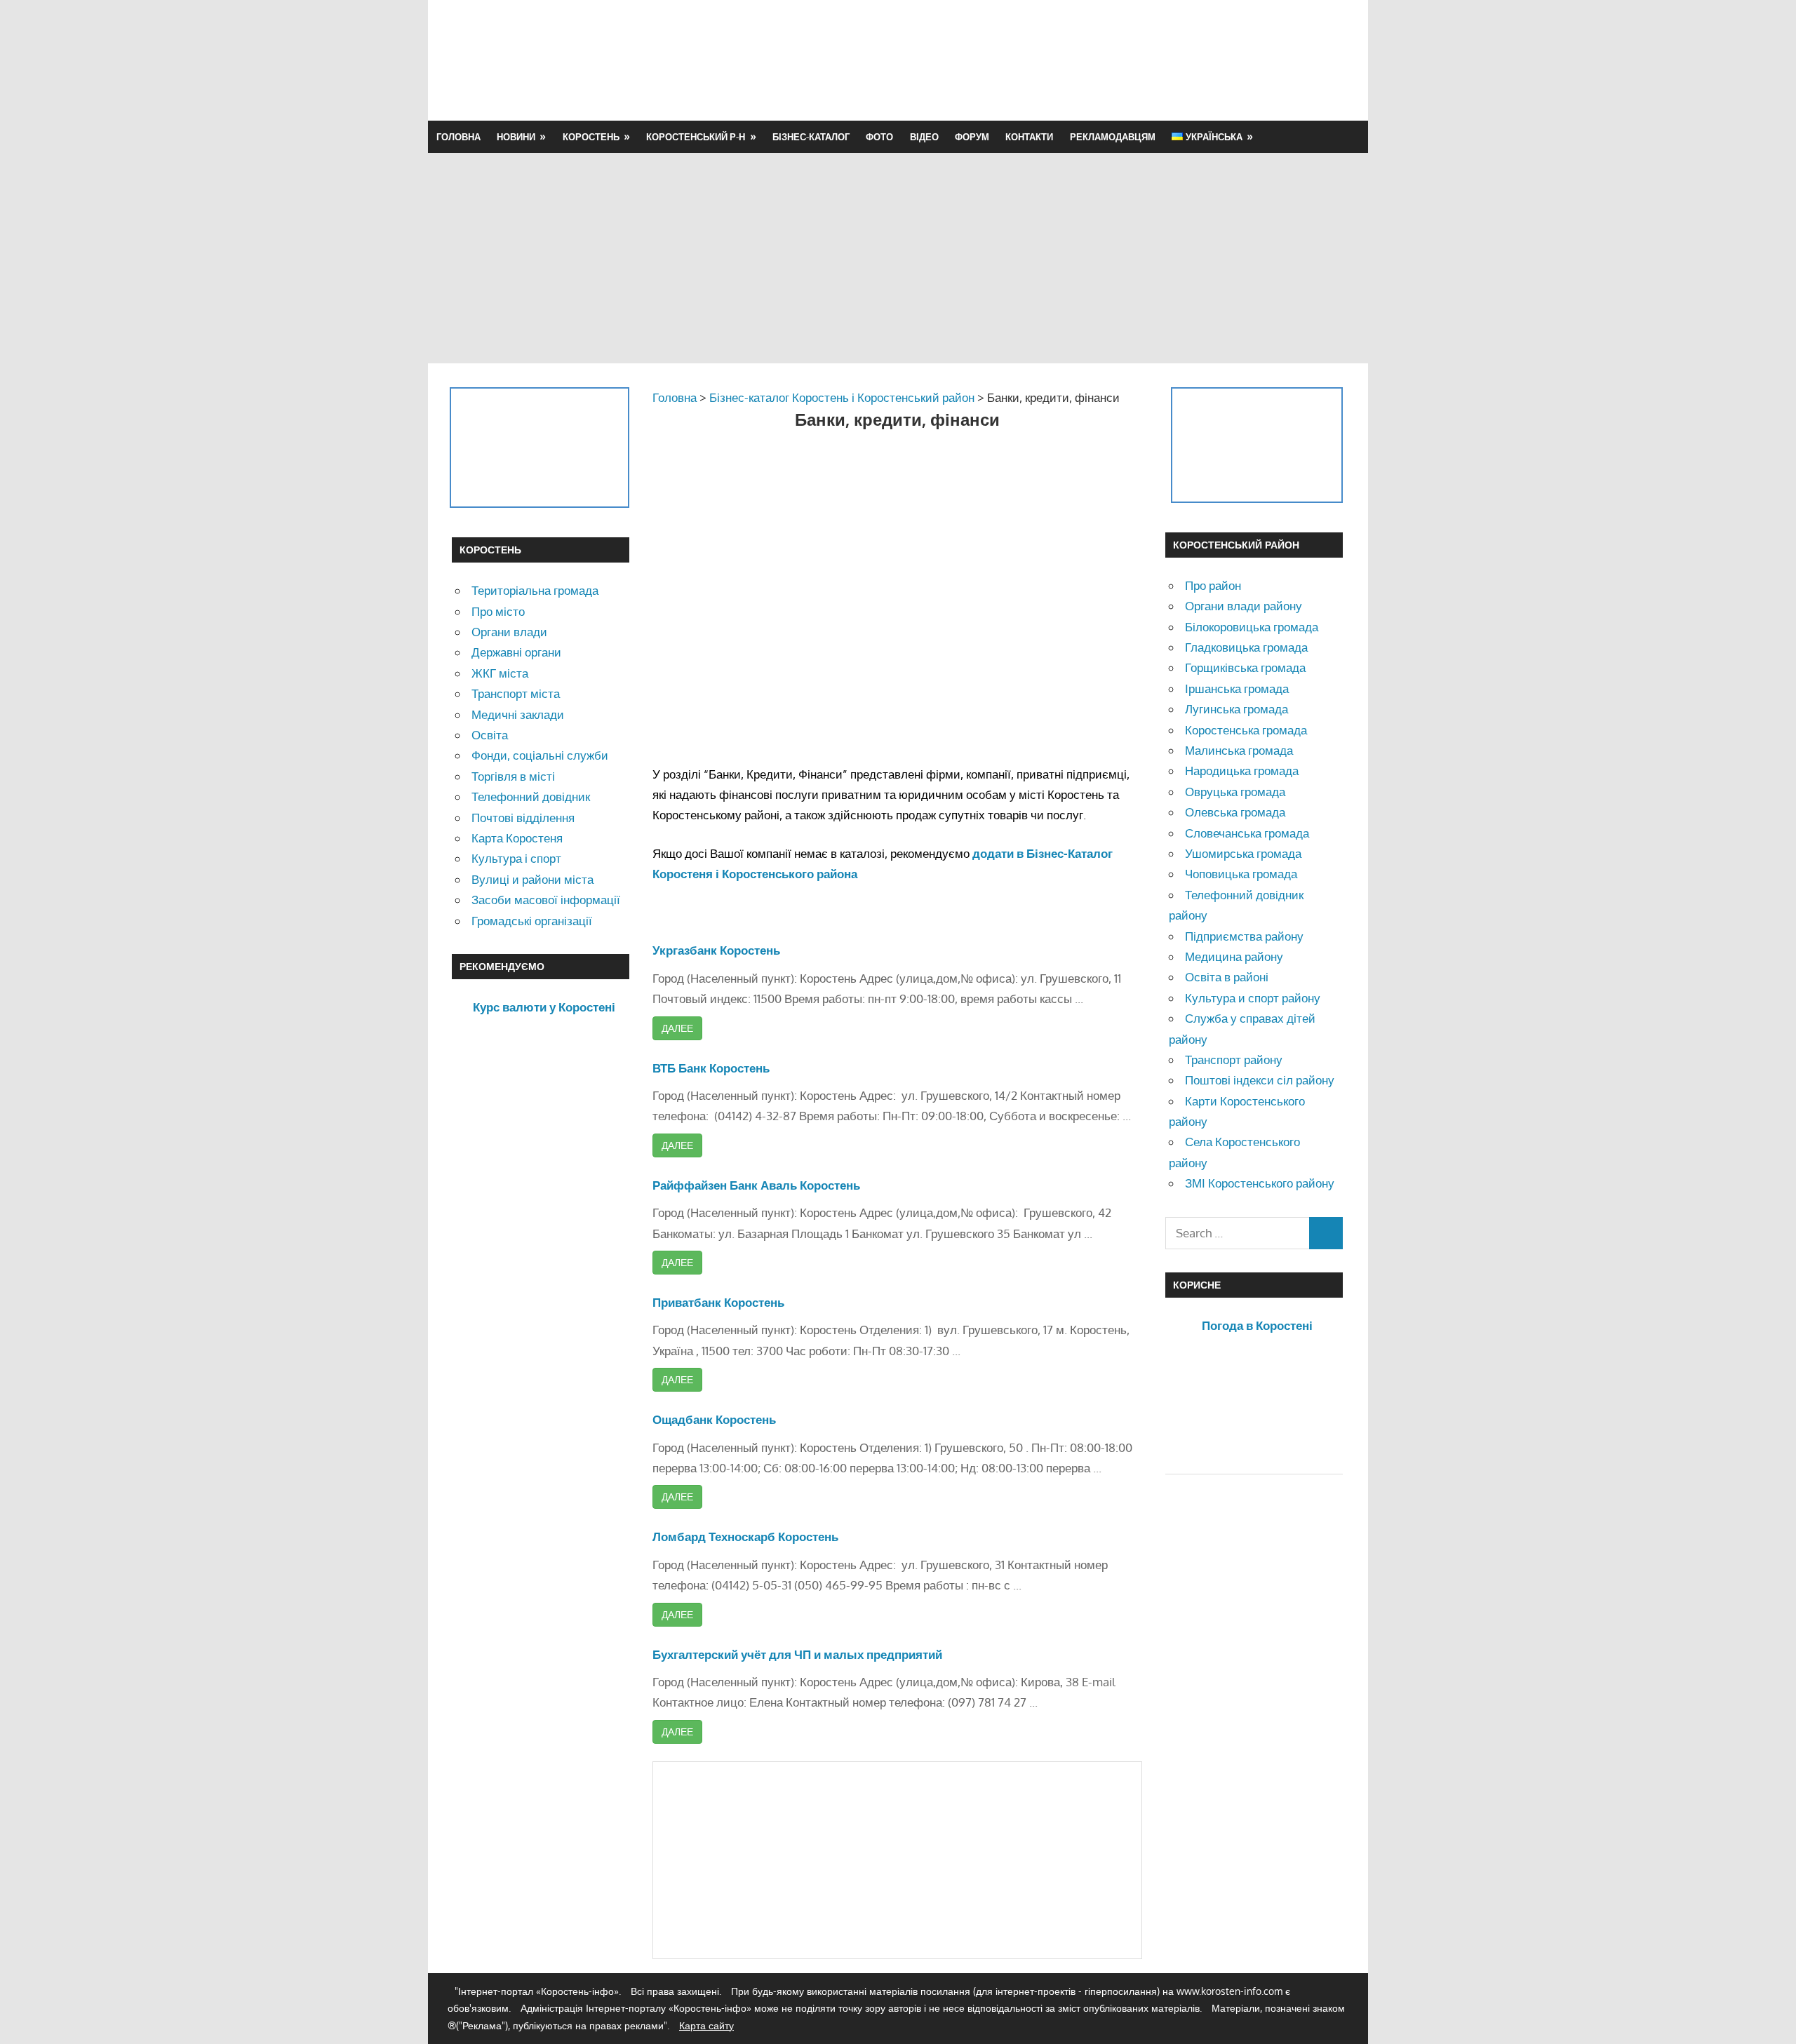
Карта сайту (706, 2025)
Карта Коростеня (517, 838)
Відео (924, 137)
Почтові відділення (523, 818)
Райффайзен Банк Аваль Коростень (756, 1185)
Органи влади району (1244, 606)
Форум (972, 137)
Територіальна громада (535, 590)
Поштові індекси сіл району (1260, 1080)
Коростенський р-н (696, 137)
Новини (516, 137)
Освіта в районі (1227, 977)
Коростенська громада (1246, 730)
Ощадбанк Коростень (714, 1419)
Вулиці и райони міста (532, 879)
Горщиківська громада (1245, 667)
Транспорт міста (516, 693)
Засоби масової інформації (546, 900)
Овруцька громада (1235, 792)
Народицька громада (1242, 771)
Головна (458, 137)
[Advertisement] (1089, 60)
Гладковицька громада (1246, 647)
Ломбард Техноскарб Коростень (745, 1537)
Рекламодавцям (1113, 137)
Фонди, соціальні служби (540, 755)
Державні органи (516, 652)
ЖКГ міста (500, 673)
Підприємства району (1244, 936)
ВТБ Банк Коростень (711, 1068)
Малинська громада (1239, 750)
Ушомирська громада (1243, 853)
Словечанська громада (1247, 833)
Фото (879, 137)
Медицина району (1234, 956)
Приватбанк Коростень (718, 1302)
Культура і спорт (516, 858)
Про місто (498, 611)
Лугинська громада (1237, 709)
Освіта (490, 735)
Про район (1213, 585)
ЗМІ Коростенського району (1260, 1183)
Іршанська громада (1237, 688)
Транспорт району (1234, 1060)
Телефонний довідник (531, 796)
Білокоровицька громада (1252, 627)
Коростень (591, 137)
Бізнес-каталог (811, 137)
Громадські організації (532, 921)
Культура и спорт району (1253, 998)
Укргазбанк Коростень (716, 950)
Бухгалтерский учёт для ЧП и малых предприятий (797, 1654)
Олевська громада (1235, 812)
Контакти (1029, 137)
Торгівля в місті (513, 776)
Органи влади (509, 632)
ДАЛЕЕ (677, 1028)
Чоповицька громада (1241, 874)
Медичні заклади (518, 714)
